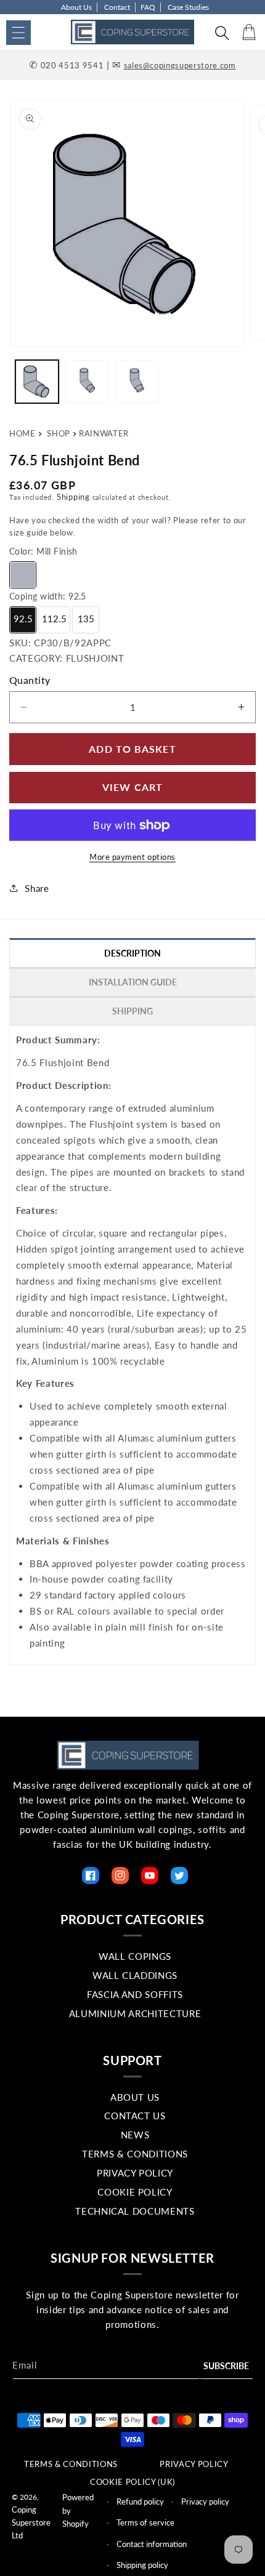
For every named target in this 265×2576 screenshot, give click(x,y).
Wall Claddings (135, 1975)
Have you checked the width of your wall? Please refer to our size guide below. (128, 526)
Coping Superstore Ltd (31, 2523)
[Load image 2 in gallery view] (87, 382)
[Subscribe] (226, 2366)
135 (87, 623)
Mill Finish (23, 575)
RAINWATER (104, 433)
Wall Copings (135, 1956)
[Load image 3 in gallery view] (137, 382)
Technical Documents (135, 2211)
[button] (18, 33)
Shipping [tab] (132, 1011)
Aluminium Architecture (135, 2013)
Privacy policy (205, 2502)
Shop (59, 433)
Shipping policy (142, 2565)
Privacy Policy (135, 2173)
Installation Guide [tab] (133, 982)
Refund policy (140, 2502)
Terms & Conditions (135, 2154)
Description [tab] (132, 953)
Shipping (73, 497)
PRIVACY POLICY (194, 2464)
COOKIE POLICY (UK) (132, 2482)
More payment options (132, 857)
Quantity (30, 680)
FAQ (148, 7)
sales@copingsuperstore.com (180, 65)
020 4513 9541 (72, 65)
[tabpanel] (132, 1342)
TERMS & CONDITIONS (71, 2464)
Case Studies (188, 7)
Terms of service (145, 2522)
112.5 (56, 623)
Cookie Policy (135, 2192)
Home (22, 433)
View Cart (132, 787)
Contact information (152, 2544)
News (135, 2135)
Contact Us (135, 2116)
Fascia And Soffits (135, 1994)
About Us (76, 7)
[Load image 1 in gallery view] (37, 382)
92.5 (24, 623)
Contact (117, 7)
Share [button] (37, 888)
